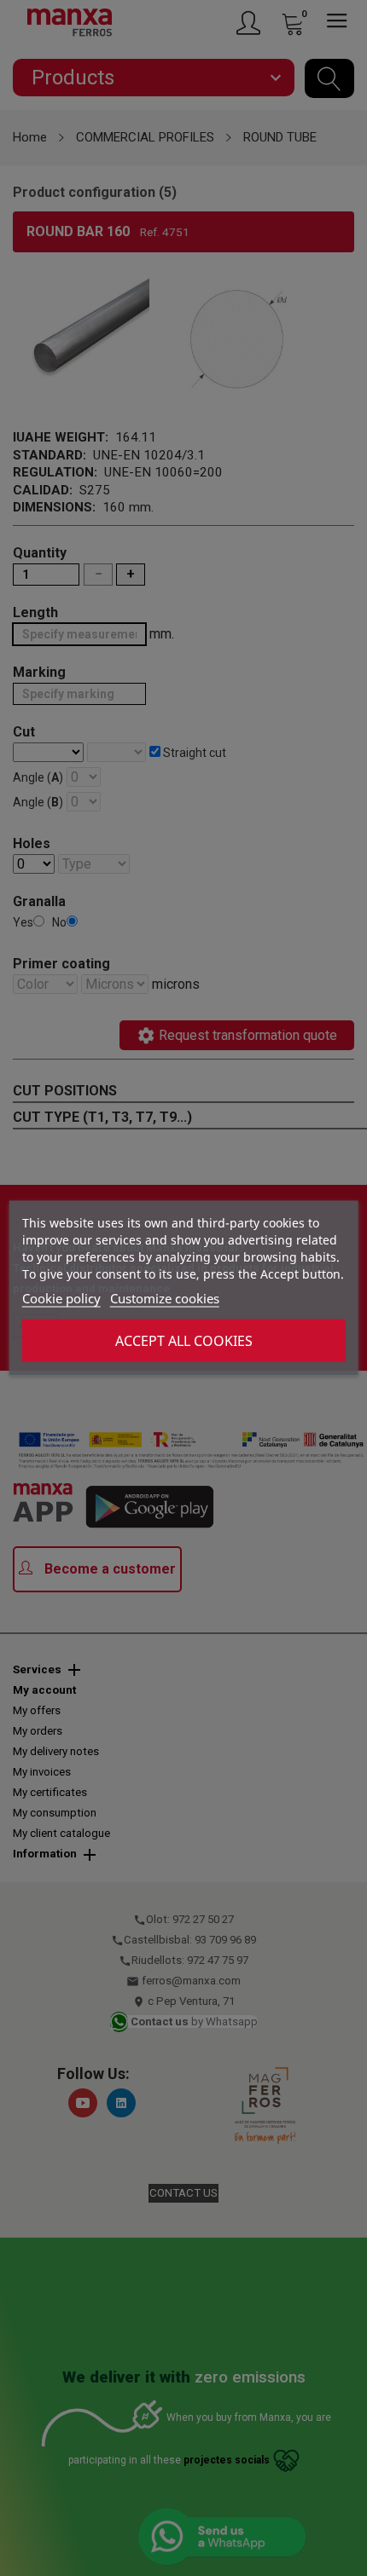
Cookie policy (61, 1298)
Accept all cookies (184, 1341)
